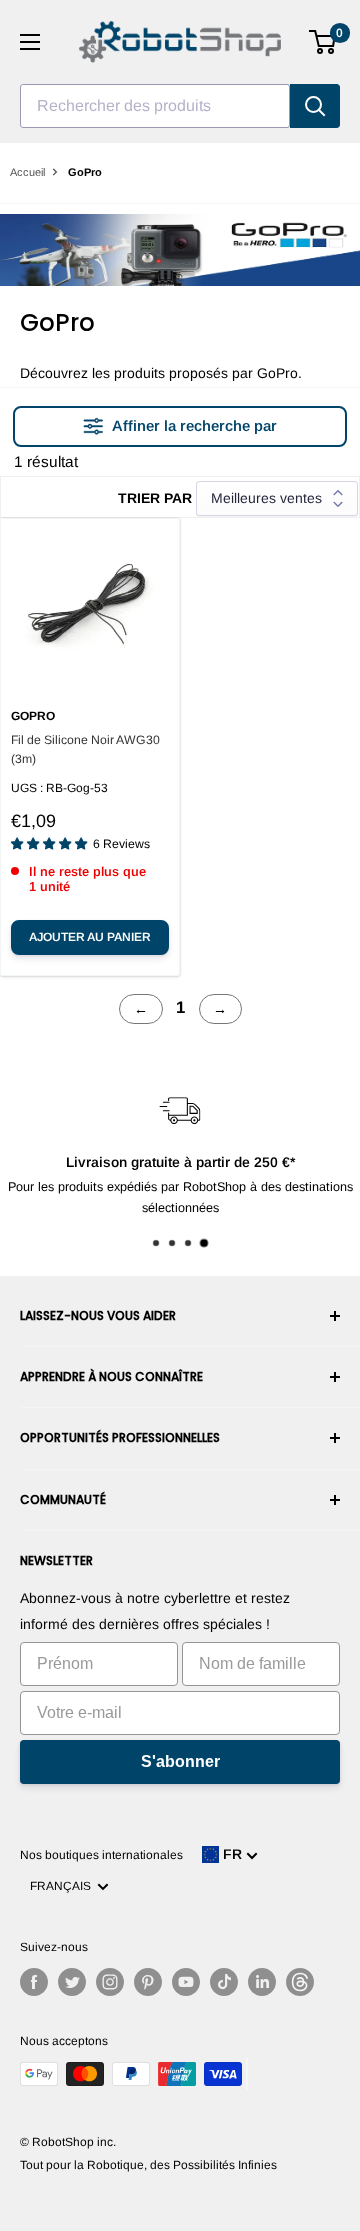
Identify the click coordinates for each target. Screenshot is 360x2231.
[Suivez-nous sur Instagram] (110, 1982)
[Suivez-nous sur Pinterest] (148, 1982)
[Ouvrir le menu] (30, 42)
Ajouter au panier (90, 937)
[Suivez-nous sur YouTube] (186, 1982)
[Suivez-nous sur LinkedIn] (262, 1982)
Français (63, 1886)
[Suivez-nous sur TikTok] (224, 1982)
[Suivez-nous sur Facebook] (34, 1982)
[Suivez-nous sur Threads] (300, 1982)
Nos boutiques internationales (101, 1855)
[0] (323, 42)
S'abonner (180, 1761)
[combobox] (155, 106)
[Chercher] (315, 106)
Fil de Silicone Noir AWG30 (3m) (85, 749)
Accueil (27, 172)
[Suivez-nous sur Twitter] (72, 1982)
